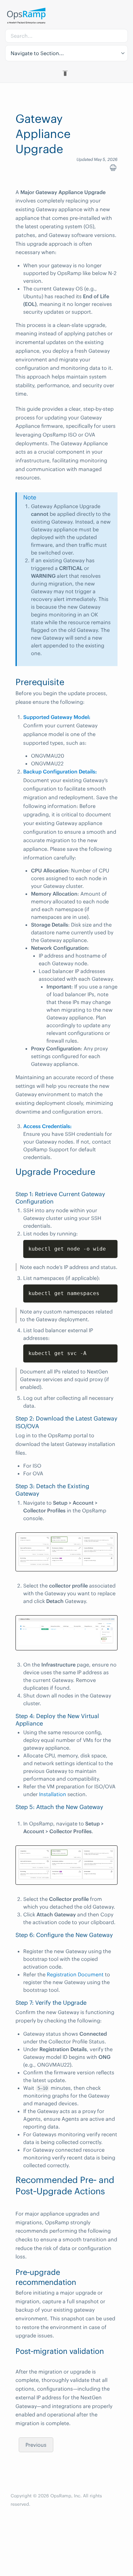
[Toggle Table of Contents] (66, 73)
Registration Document (75, 1974)
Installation (53, 1794)
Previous (36, 2445)
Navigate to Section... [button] (37, 53)
